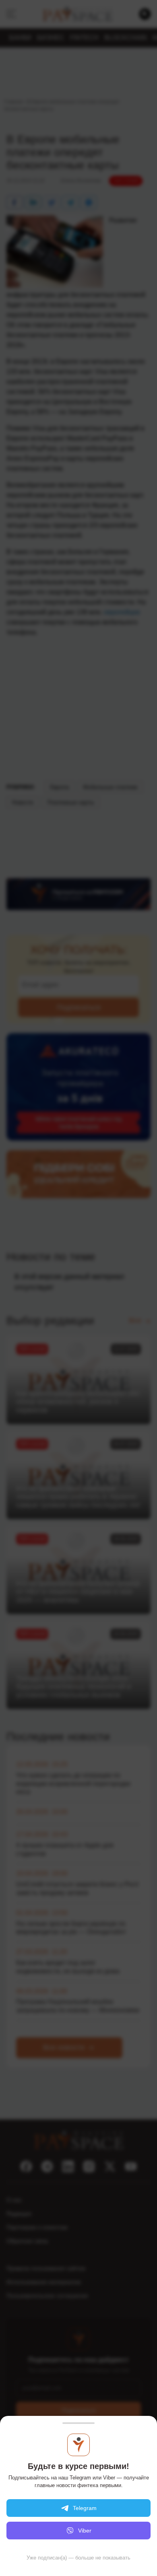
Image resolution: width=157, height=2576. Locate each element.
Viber (85, 2531)
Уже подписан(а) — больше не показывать (78, 2558)
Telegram (85, 2508)
